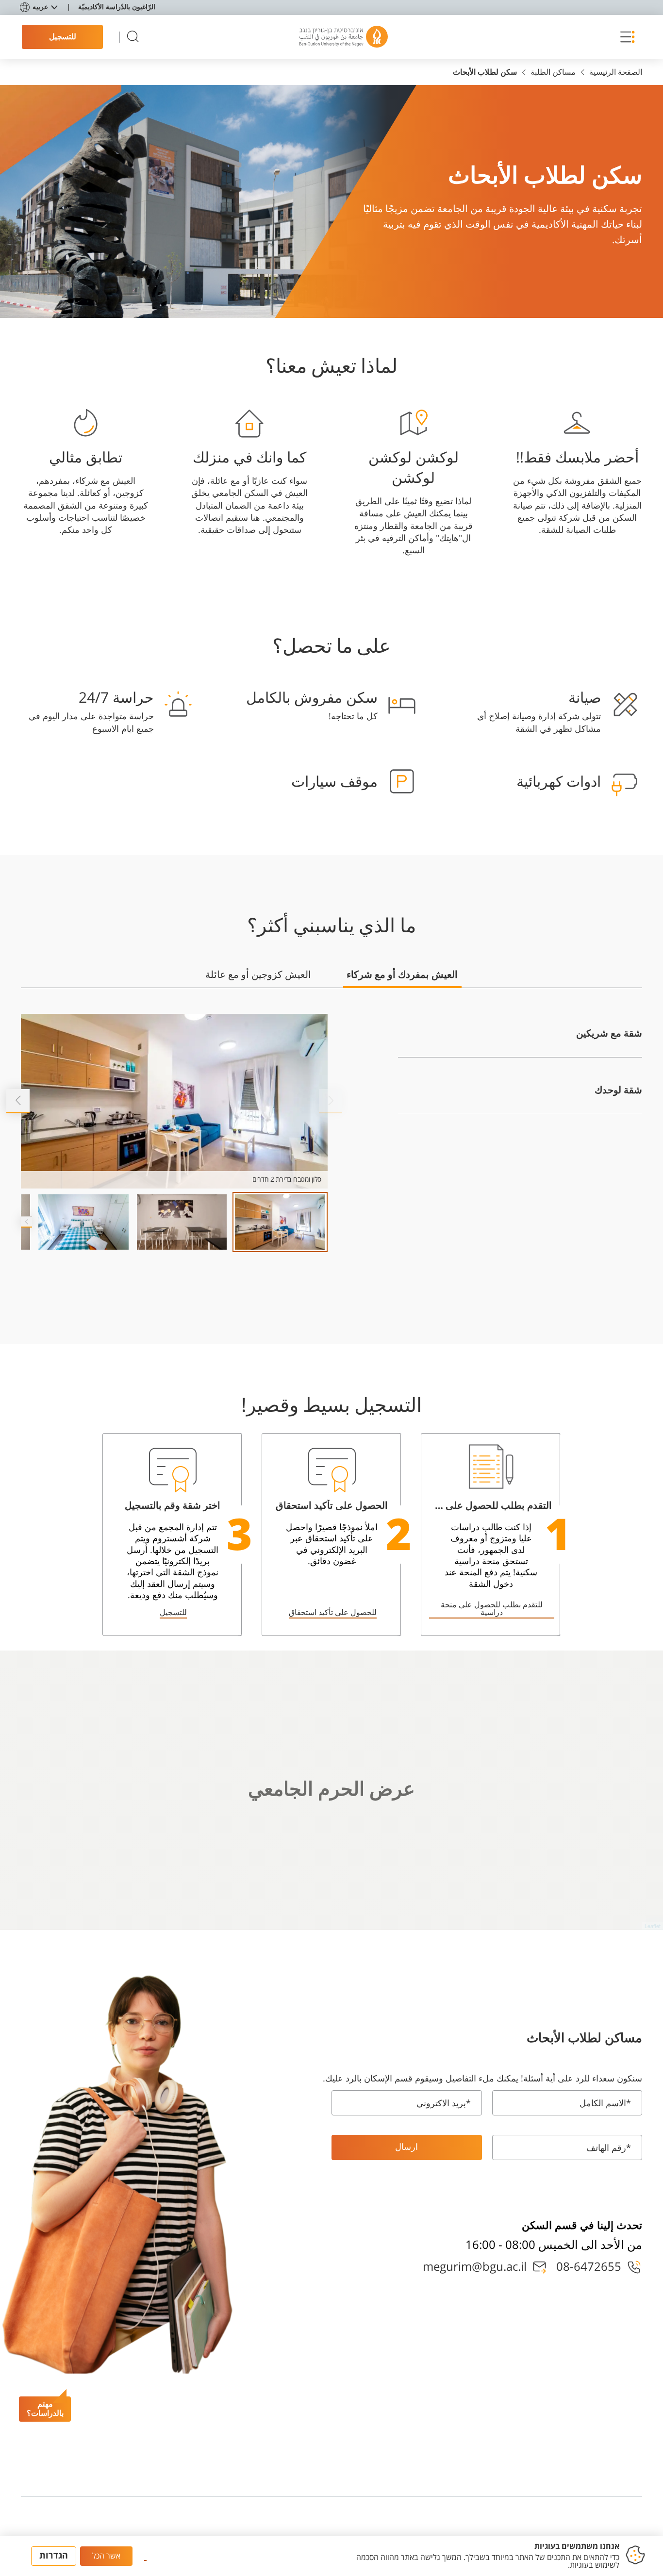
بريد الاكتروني (444, 2103)
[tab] (402, 979)
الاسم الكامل (605, 2103)
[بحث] (133, 37)
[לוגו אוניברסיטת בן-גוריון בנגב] (344, 37)
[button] (625, 37)
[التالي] (18, 1101)
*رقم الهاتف (609, 2148)
